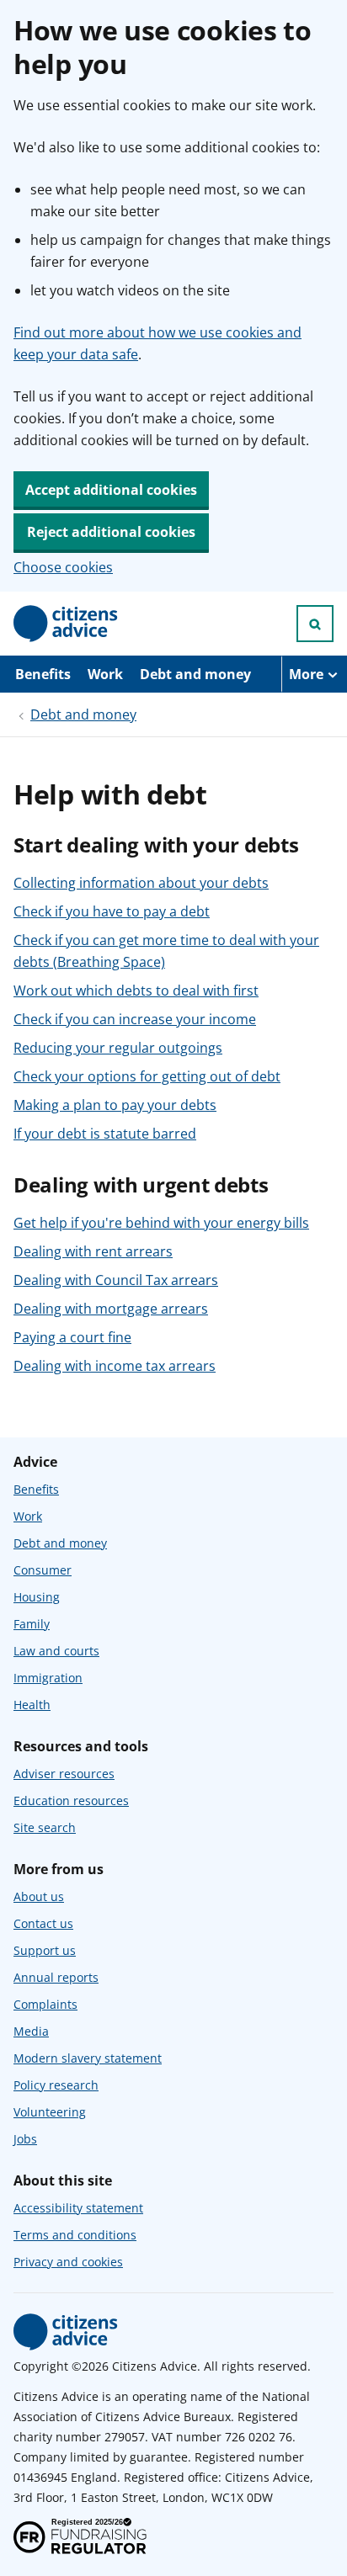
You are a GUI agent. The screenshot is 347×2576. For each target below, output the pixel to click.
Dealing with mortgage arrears (111, 1309)
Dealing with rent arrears (93, 1251)
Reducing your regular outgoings (118, 1048)
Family (32, 1624)
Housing (37, 1597)
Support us (45, 1950)
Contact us (43, 1923)
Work (105, 674)
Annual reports (56, 1977)
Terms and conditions (75, 2235)
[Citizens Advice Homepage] (66, 624)
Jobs (25, 2139)
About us (39, 1896)
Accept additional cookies (111, 490)
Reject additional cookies (111, 532)
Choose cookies (63, 567)
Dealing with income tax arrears (115, 1366)
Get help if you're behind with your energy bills (161, 1223)
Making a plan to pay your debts (115, 1105)
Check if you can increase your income (135, 1019)
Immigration (48, 1678)
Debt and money (195, 674)
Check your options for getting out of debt (147, 1076)
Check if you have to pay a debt (112, 911)
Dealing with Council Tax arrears (116, 1280)
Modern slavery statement (88, 2058)
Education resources (71, 1801)
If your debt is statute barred (105, 1134)
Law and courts (56, 1651)
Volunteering (50, 2112)
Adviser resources (64, 1774)
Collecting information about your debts (141, 883)
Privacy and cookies (68, 2262)
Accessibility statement (78, 2208)
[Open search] (315, 624)
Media (31, 2031)
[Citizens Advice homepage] (66, 2332)
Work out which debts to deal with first (136, 991)
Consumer (43, 1570)
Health (32, 1705)
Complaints (45, 2004)
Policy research (56, 2085)
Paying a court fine (72, 1337)
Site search (45, 1827)
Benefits (43, 674)
